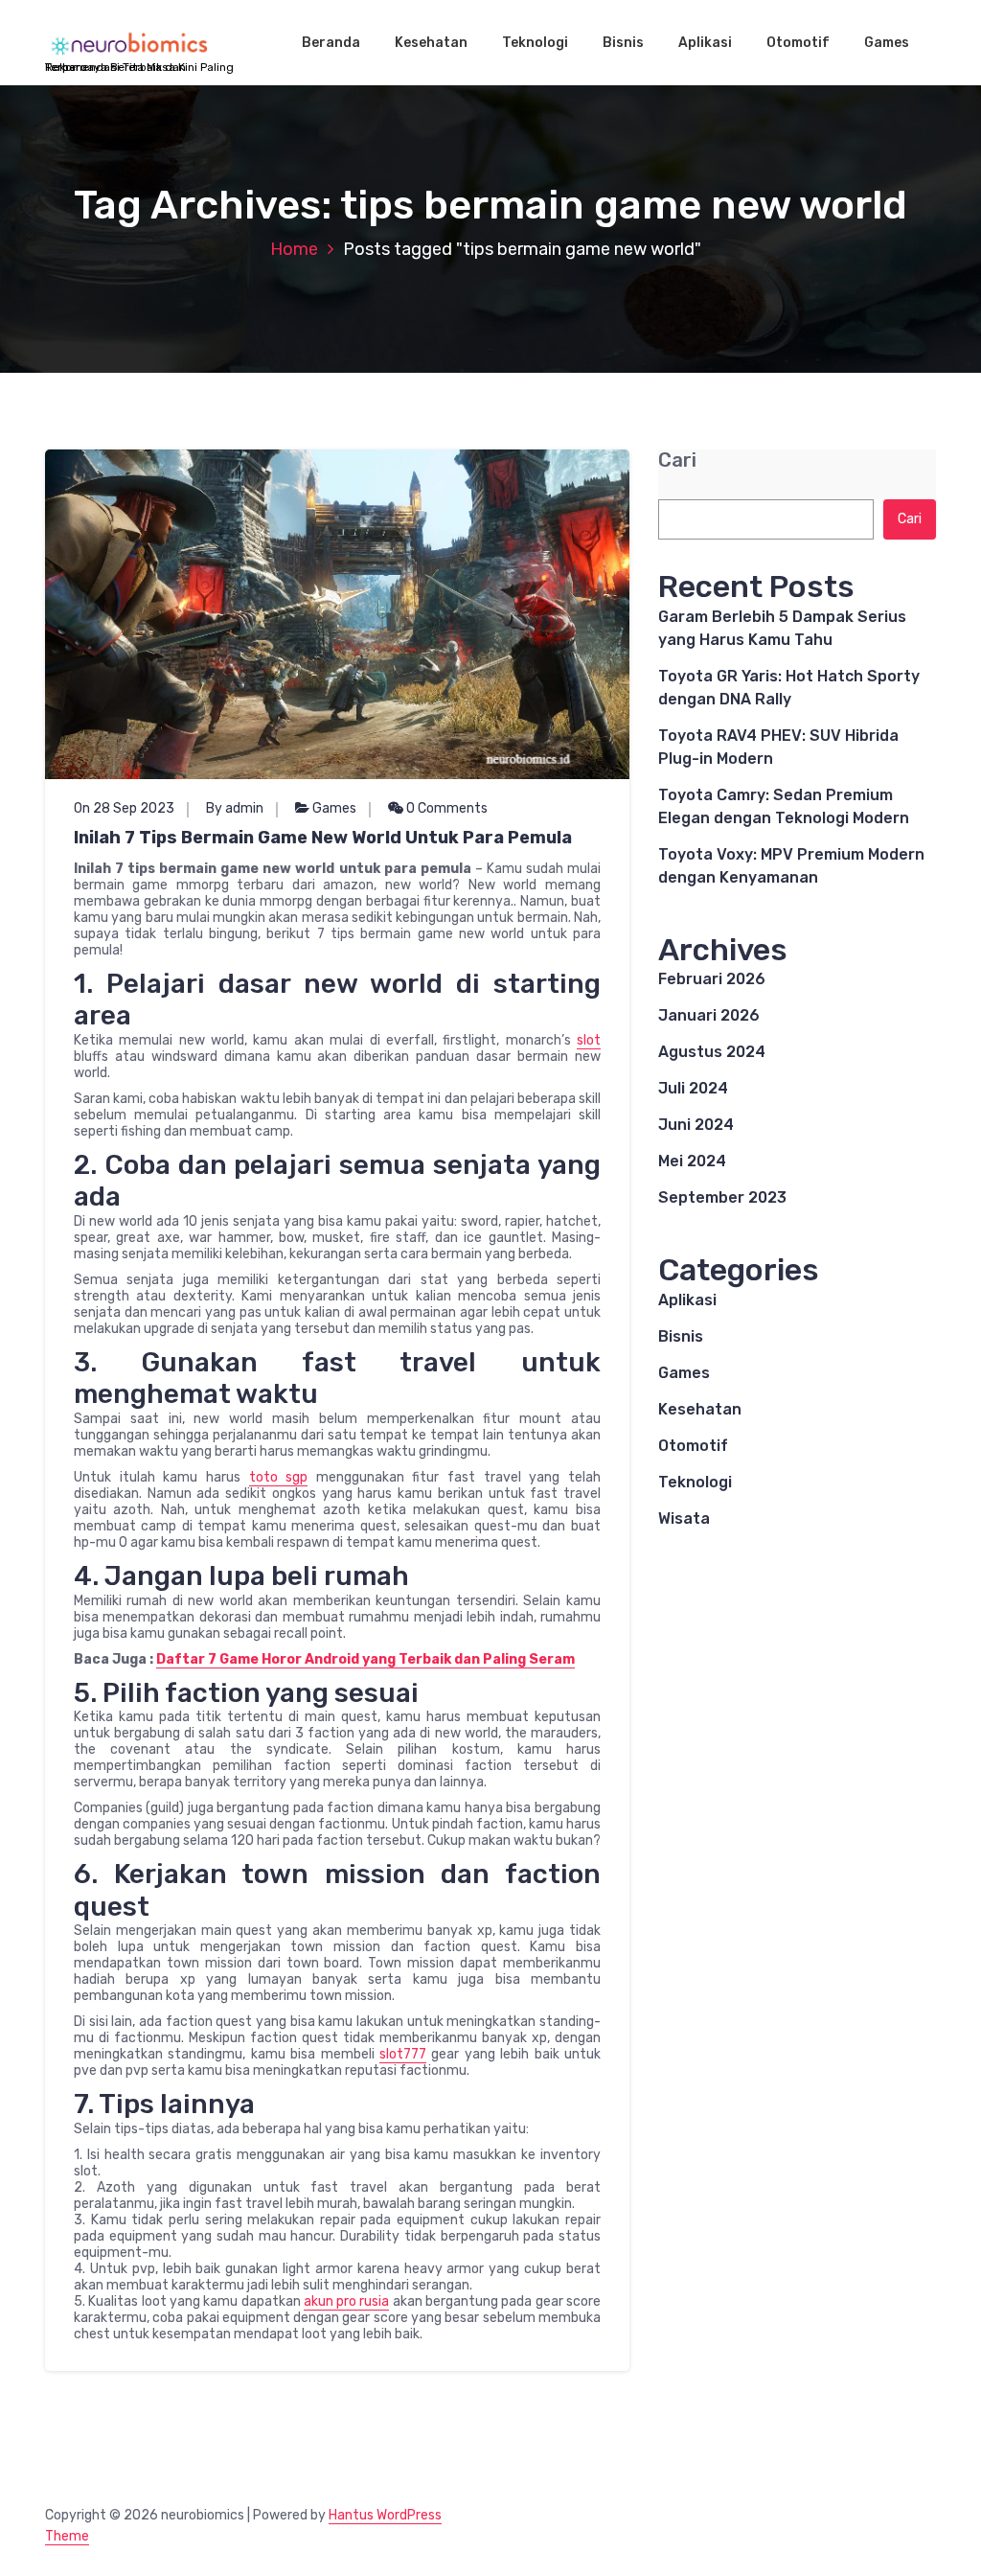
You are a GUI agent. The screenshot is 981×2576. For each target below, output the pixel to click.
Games (887, 43)
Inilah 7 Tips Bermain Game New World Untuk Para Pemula (323, 838)
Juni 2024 (696, 1125)
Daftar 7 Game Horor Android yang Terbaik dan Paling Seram (365, 1659)
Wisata (684, 1518)
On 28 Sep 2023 (124, 808)
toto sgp (279, 1477)
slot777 (403, 2054)
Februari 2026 (712, 979)
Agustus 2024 (712, 1052)
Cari (677, 460)
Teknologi (535, 43)
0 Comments (445, 808)
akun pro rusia (347, 2301)
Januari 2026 (709, 1015)
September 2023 (722, 1197)
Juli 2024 (693, 1088)
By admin (235, 808)
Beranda (331, 43)
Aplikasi (705, 43)
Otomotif (798, 43)
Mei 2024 (692, 1161)
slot (589, 1040)
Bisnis (623, 43)
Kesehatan (431, 43)
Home (294, 249)
